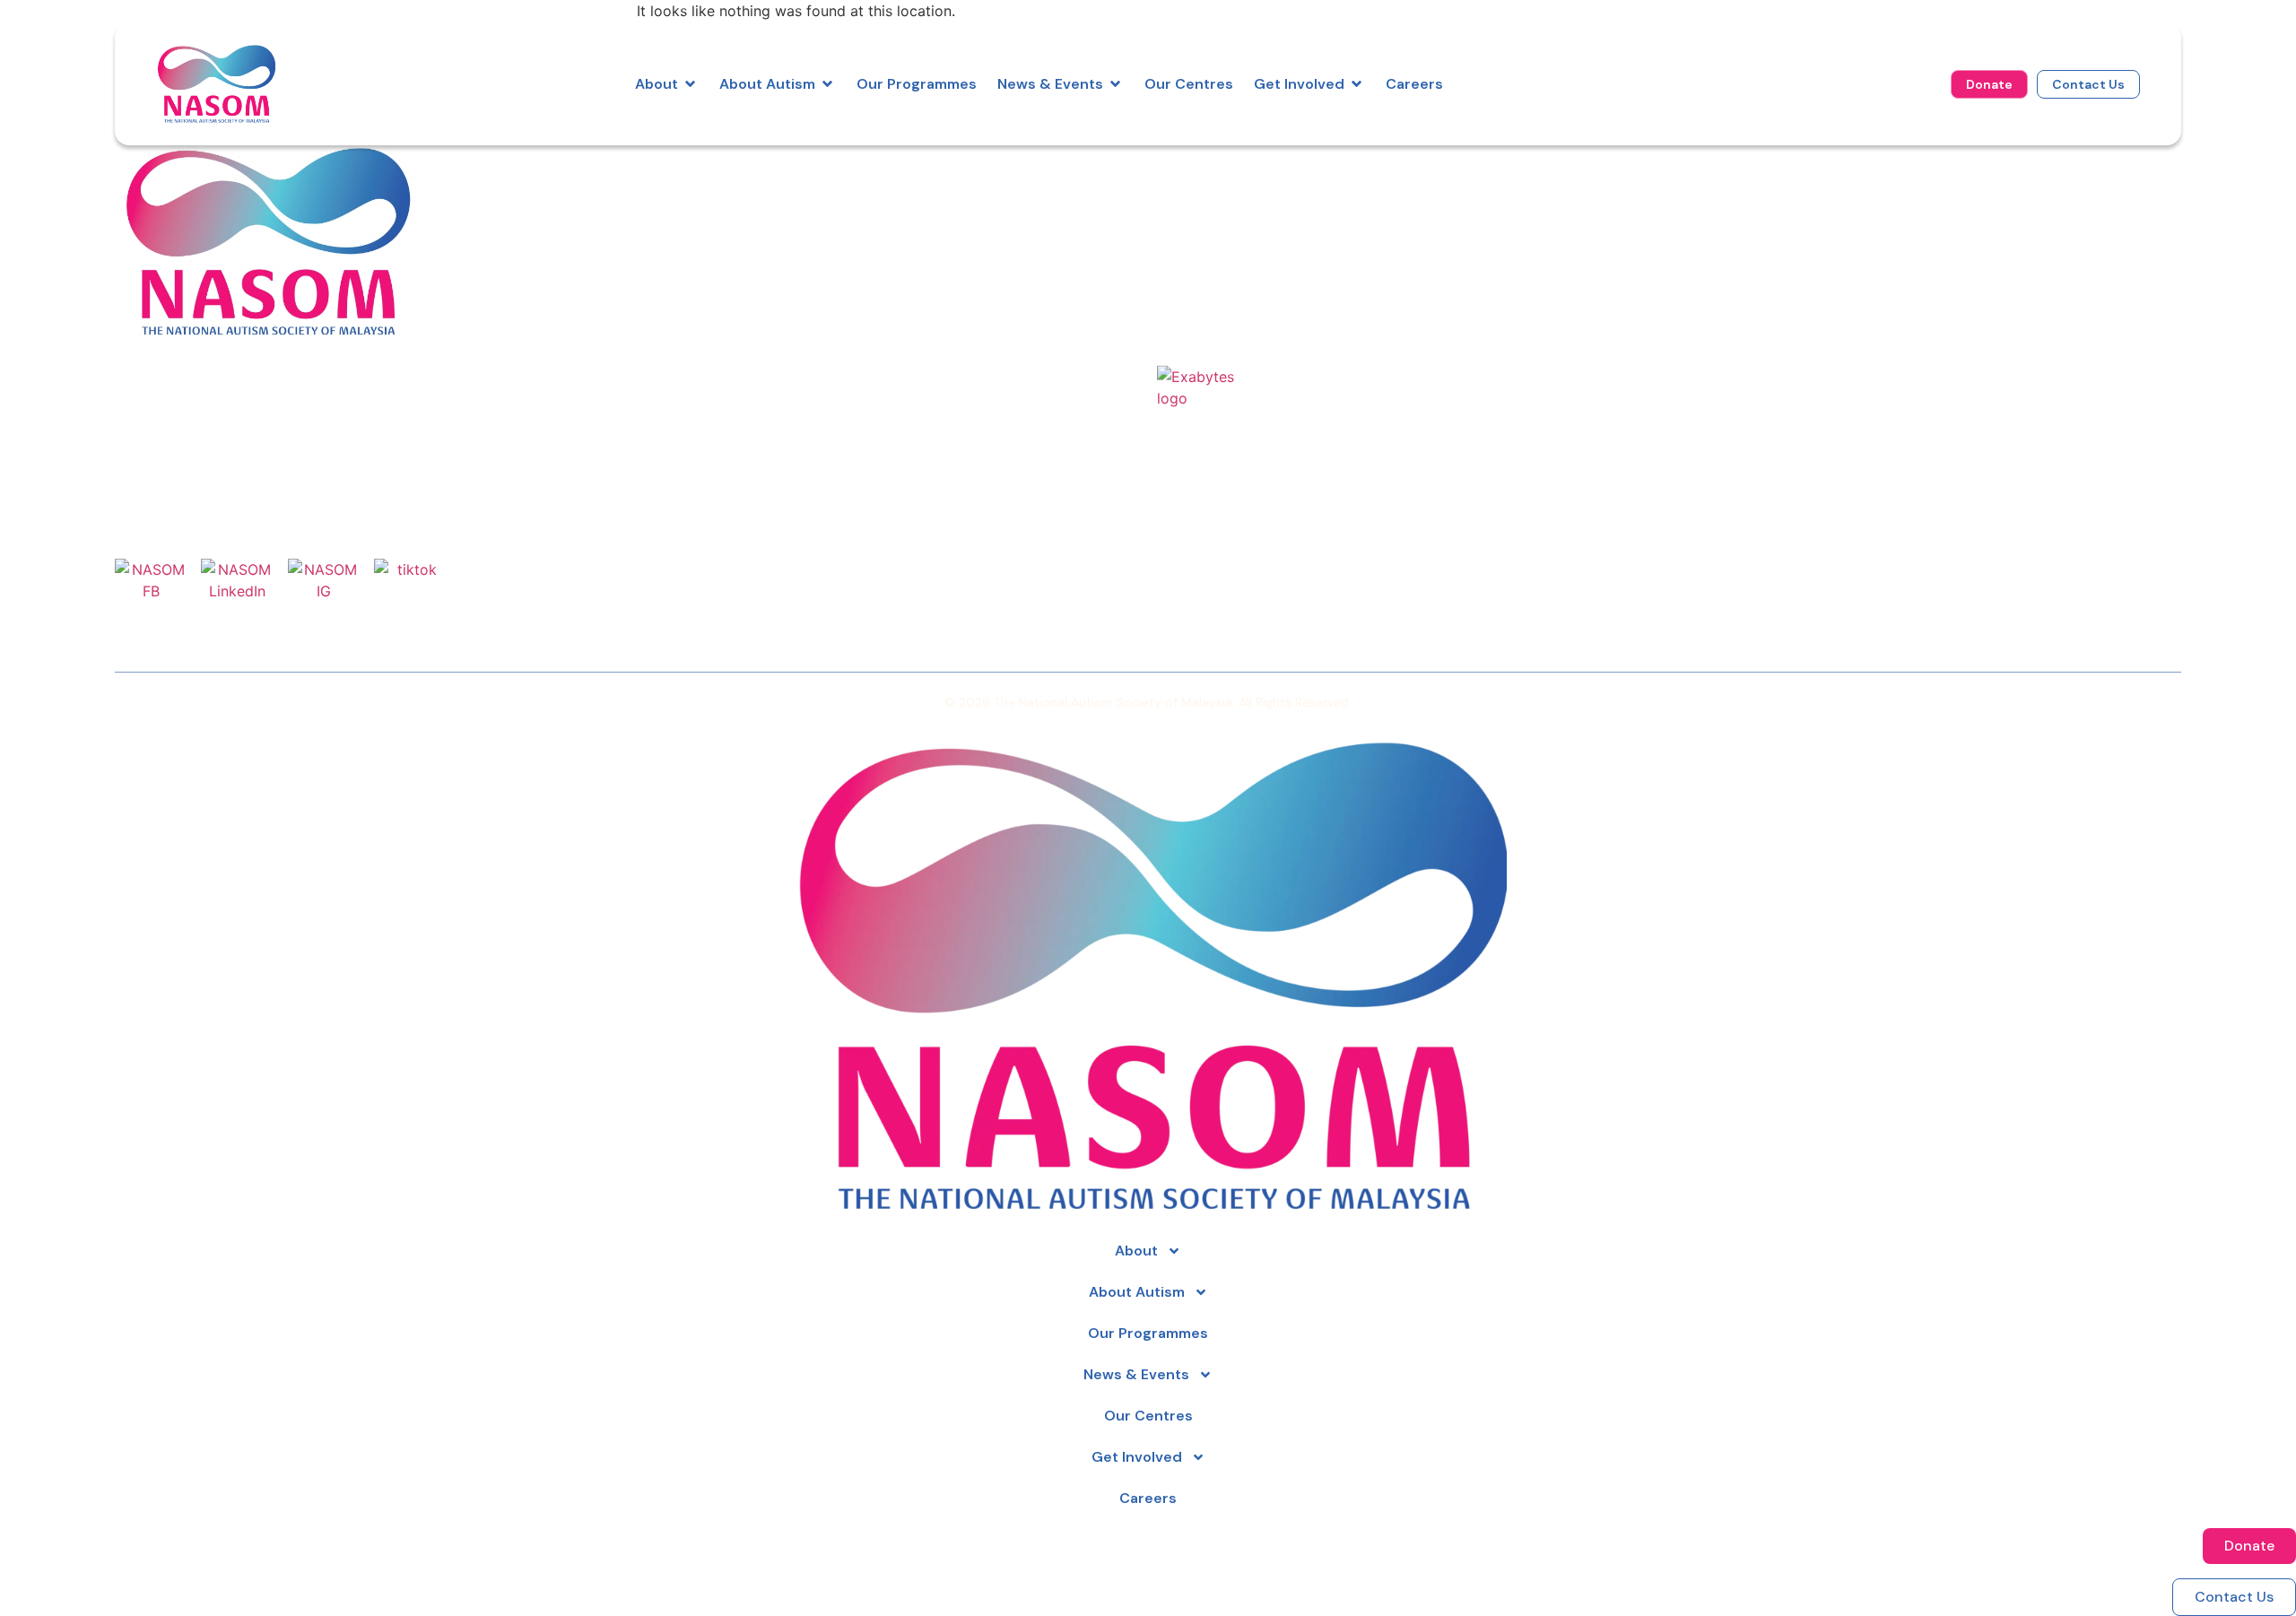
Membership (1550, 268)
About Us (1192, 190)
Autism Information (1229, 242)
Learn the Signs (1910, 190)
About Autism (1137, 1292)
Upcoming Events (1918, 242)
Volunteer (1540, 216)
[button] (667, 84)
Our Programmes (1221, 216)
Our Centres (1203, 268)
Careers (1187, 294)
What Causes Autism (1931, 216)
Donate (1531, 190)
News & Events (1136, 1374)
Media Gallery (1903, 268)
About (1136, 1251)
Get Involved (1137, 1457)
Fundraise (1540, 242)
